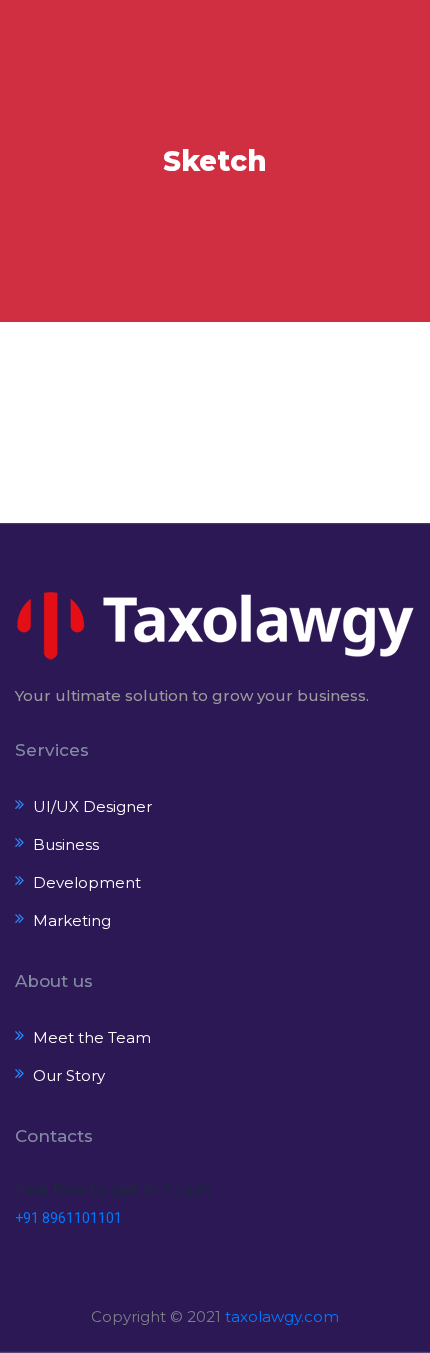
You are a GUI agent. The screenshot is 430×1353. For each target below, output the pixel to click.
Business (66, 844)
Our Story (69, 1075)
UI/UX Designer (92, 806)
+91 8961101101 (68, 1218)
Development (87, 882)
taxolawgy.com (282, 1316)
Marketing (72, 920)
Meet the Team (92, 1037)
